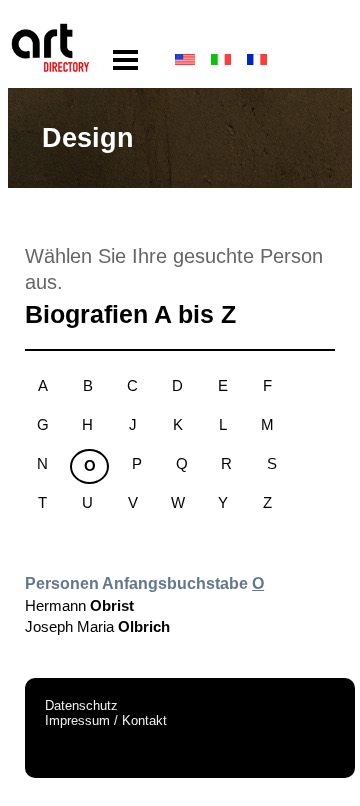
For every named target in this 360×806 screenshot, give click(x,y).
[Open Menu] (125, 60)
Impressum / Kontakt (106, 720)
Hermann (79, 605)
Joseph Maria (97, 626)
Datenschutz (81, 705)
